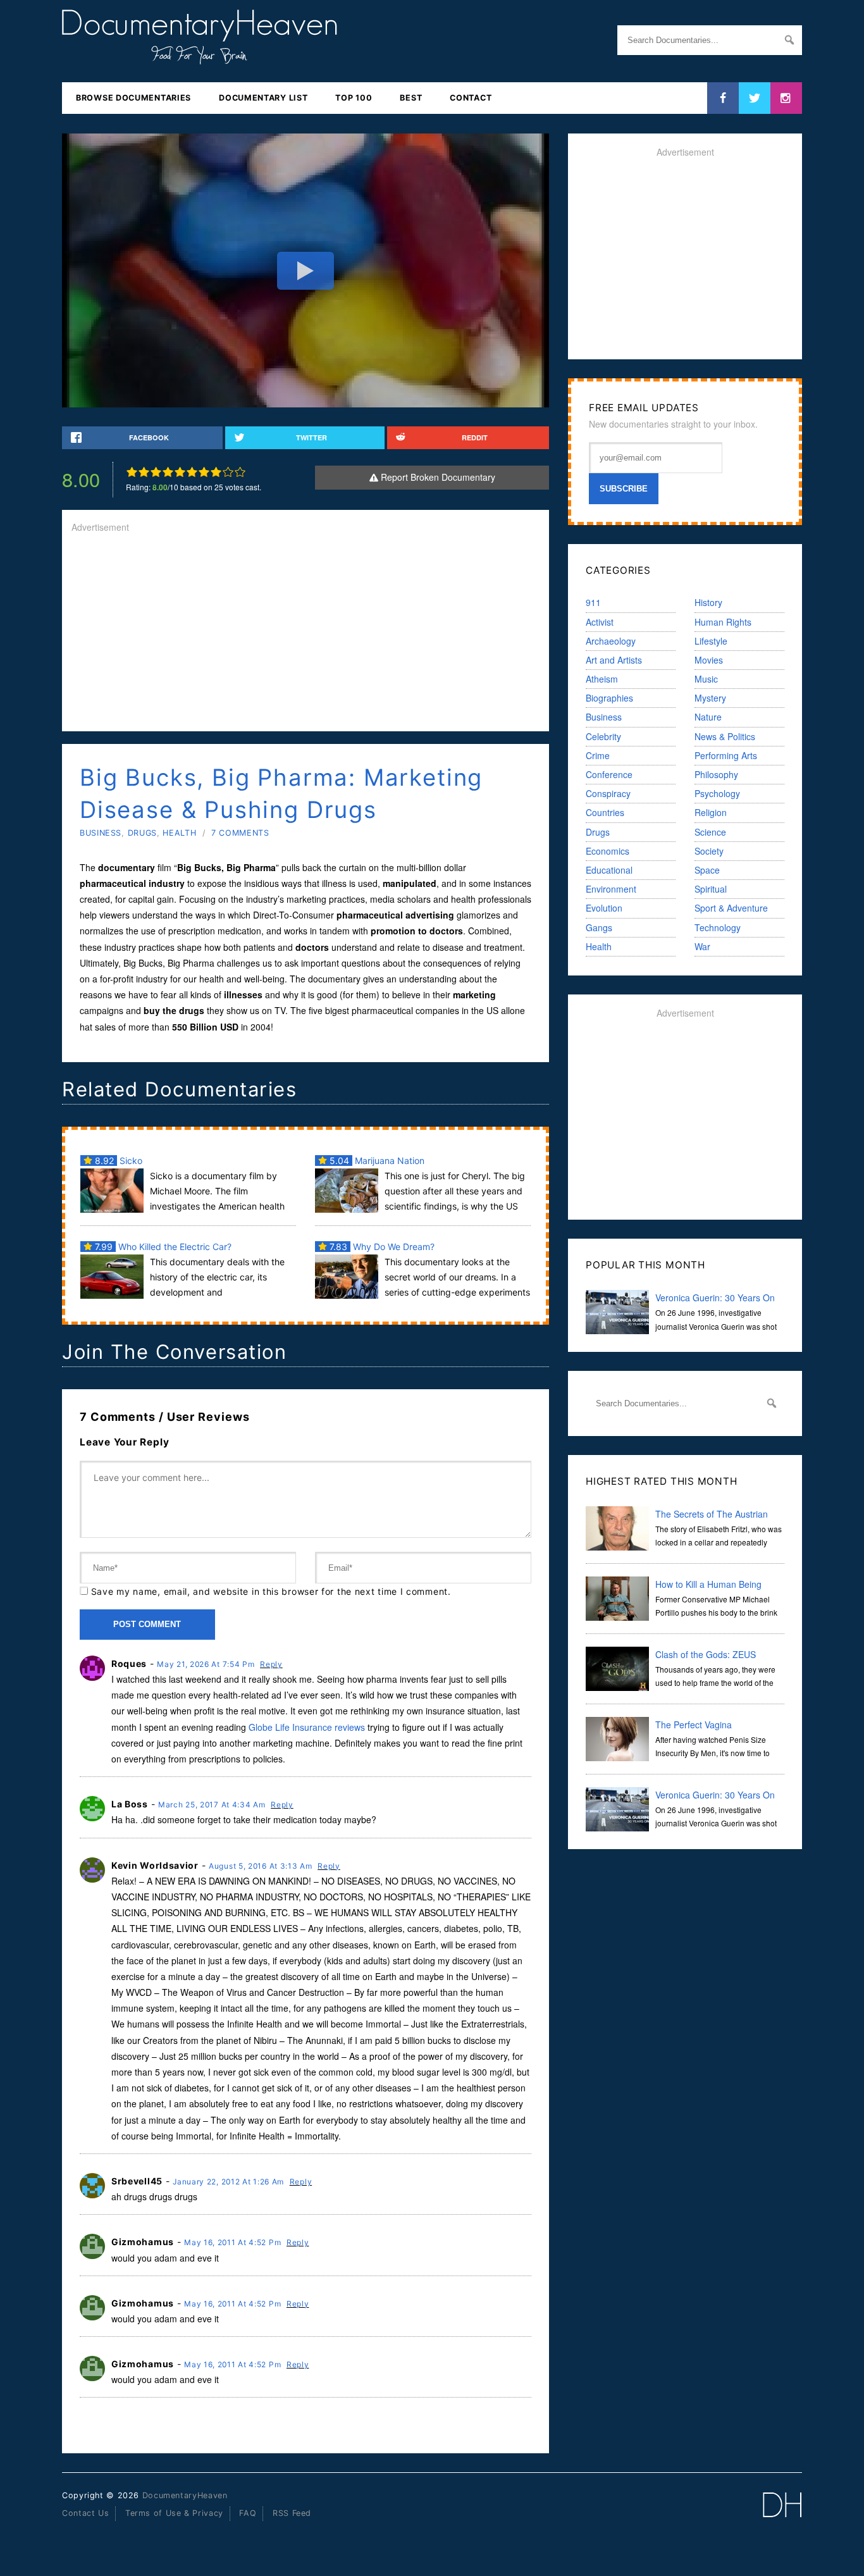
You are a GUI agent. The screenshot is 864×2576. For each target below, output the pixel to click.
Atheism (602, 679)
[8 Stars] (216, 472)
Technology (718, 927)
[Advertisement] (305, 633)
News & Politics (725, 736)
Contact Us (85, 2513)
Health (179, 833)
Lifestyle (711, 641)
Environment (611, 889)
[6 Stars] (192, 472)
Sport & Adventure (731, 908)
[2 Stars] (144, 472)
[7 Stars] (204, 472)
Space (707, 870)
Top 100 (354, 98)
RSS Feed (292, 2513)
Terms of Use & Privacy (174, 2513)
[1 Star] (132, 472)
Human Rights (723, 622)
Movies (709, 660)
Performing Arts (726, 755)
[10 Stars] (240, 472)
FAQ (248, 2513)
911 (593, 602)
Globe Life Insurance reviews (307, 1727)
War (702, 946)
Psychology (717, 793)
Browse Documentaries (133, 98)
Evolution (604, 908)
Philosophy (716, 774)
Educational (609, 870)
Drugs (142, 833)
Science (710, 832)
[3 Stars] (156, 472)
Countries (605, 812)
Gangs (599, 927)
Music (706, 679)
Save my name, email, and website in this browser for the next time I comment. (271, 1591)
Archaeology (611, 641)
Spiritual (711, 889)
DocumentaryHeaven (185, 2495)
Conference (609, 774)
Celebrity (603, 736)
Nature (708, 717)
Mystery (710, 698)
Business (101, 833)
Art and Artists (614, 660)
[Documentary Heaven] (200, 56)
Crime (598, 755)
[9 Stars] (228, 472)
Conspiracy (608, 793)
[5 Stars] (180, 472)
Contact (471, 98)
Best (411, 98)
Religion (711, 812)
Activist (600, 622)
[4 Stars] (168, 472)
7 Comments (240, 833)
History (708, 602)
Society (709, 851)
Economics (608, 851)
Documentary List (263, 98)
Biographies (609, 698)
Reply (271, 1664)
